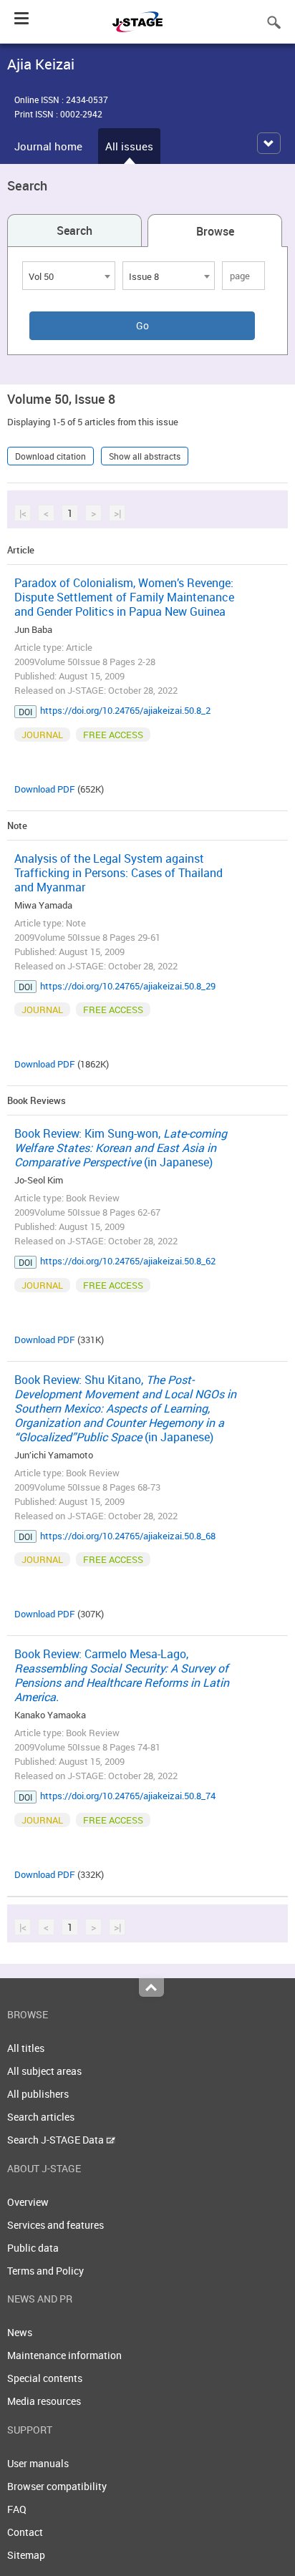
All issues (129, 146)
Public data (33, 2248)
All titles (26, 2048)
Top (151, 1987)
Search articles (41, 2117)
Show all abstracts (145, 456)
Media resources (44, 2401)
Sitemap (26, 2555)
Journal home (48, 146)
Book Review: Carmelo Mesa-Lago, (122, 1675)
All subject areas (44, 2071)
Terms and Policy (45, 2271)
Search (74, 231)
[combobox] (69, 276)
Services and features (55, 2225)
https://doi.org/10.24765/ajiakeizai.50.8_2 (125, 710)
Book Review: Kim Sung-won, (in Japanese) (121, 1148)
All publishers (38, 2094)
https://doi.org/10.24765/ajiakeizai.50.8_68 (128, 1536)
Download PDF (45, 789)
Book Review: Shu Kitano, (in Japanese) (125, 1408)
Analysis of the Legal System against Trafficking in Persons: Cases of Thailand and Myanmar (119, 873)
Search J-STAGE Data (57, 2140)
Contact (25, 2532)
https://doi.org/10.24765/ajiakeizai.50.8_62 (128, 1261)
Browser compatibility (57, 2486)
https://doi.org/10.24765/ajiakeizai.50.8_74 (128, 1796)
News (20, 2332)
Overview (28, 2202)
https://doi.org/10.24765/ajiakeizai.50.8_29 (128, 986)
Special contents (45, 2378)
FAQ (17, 2509)
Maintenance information (64, 2355)
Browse (215, 231)
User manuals (38, 2463)
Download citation (50, 456)
